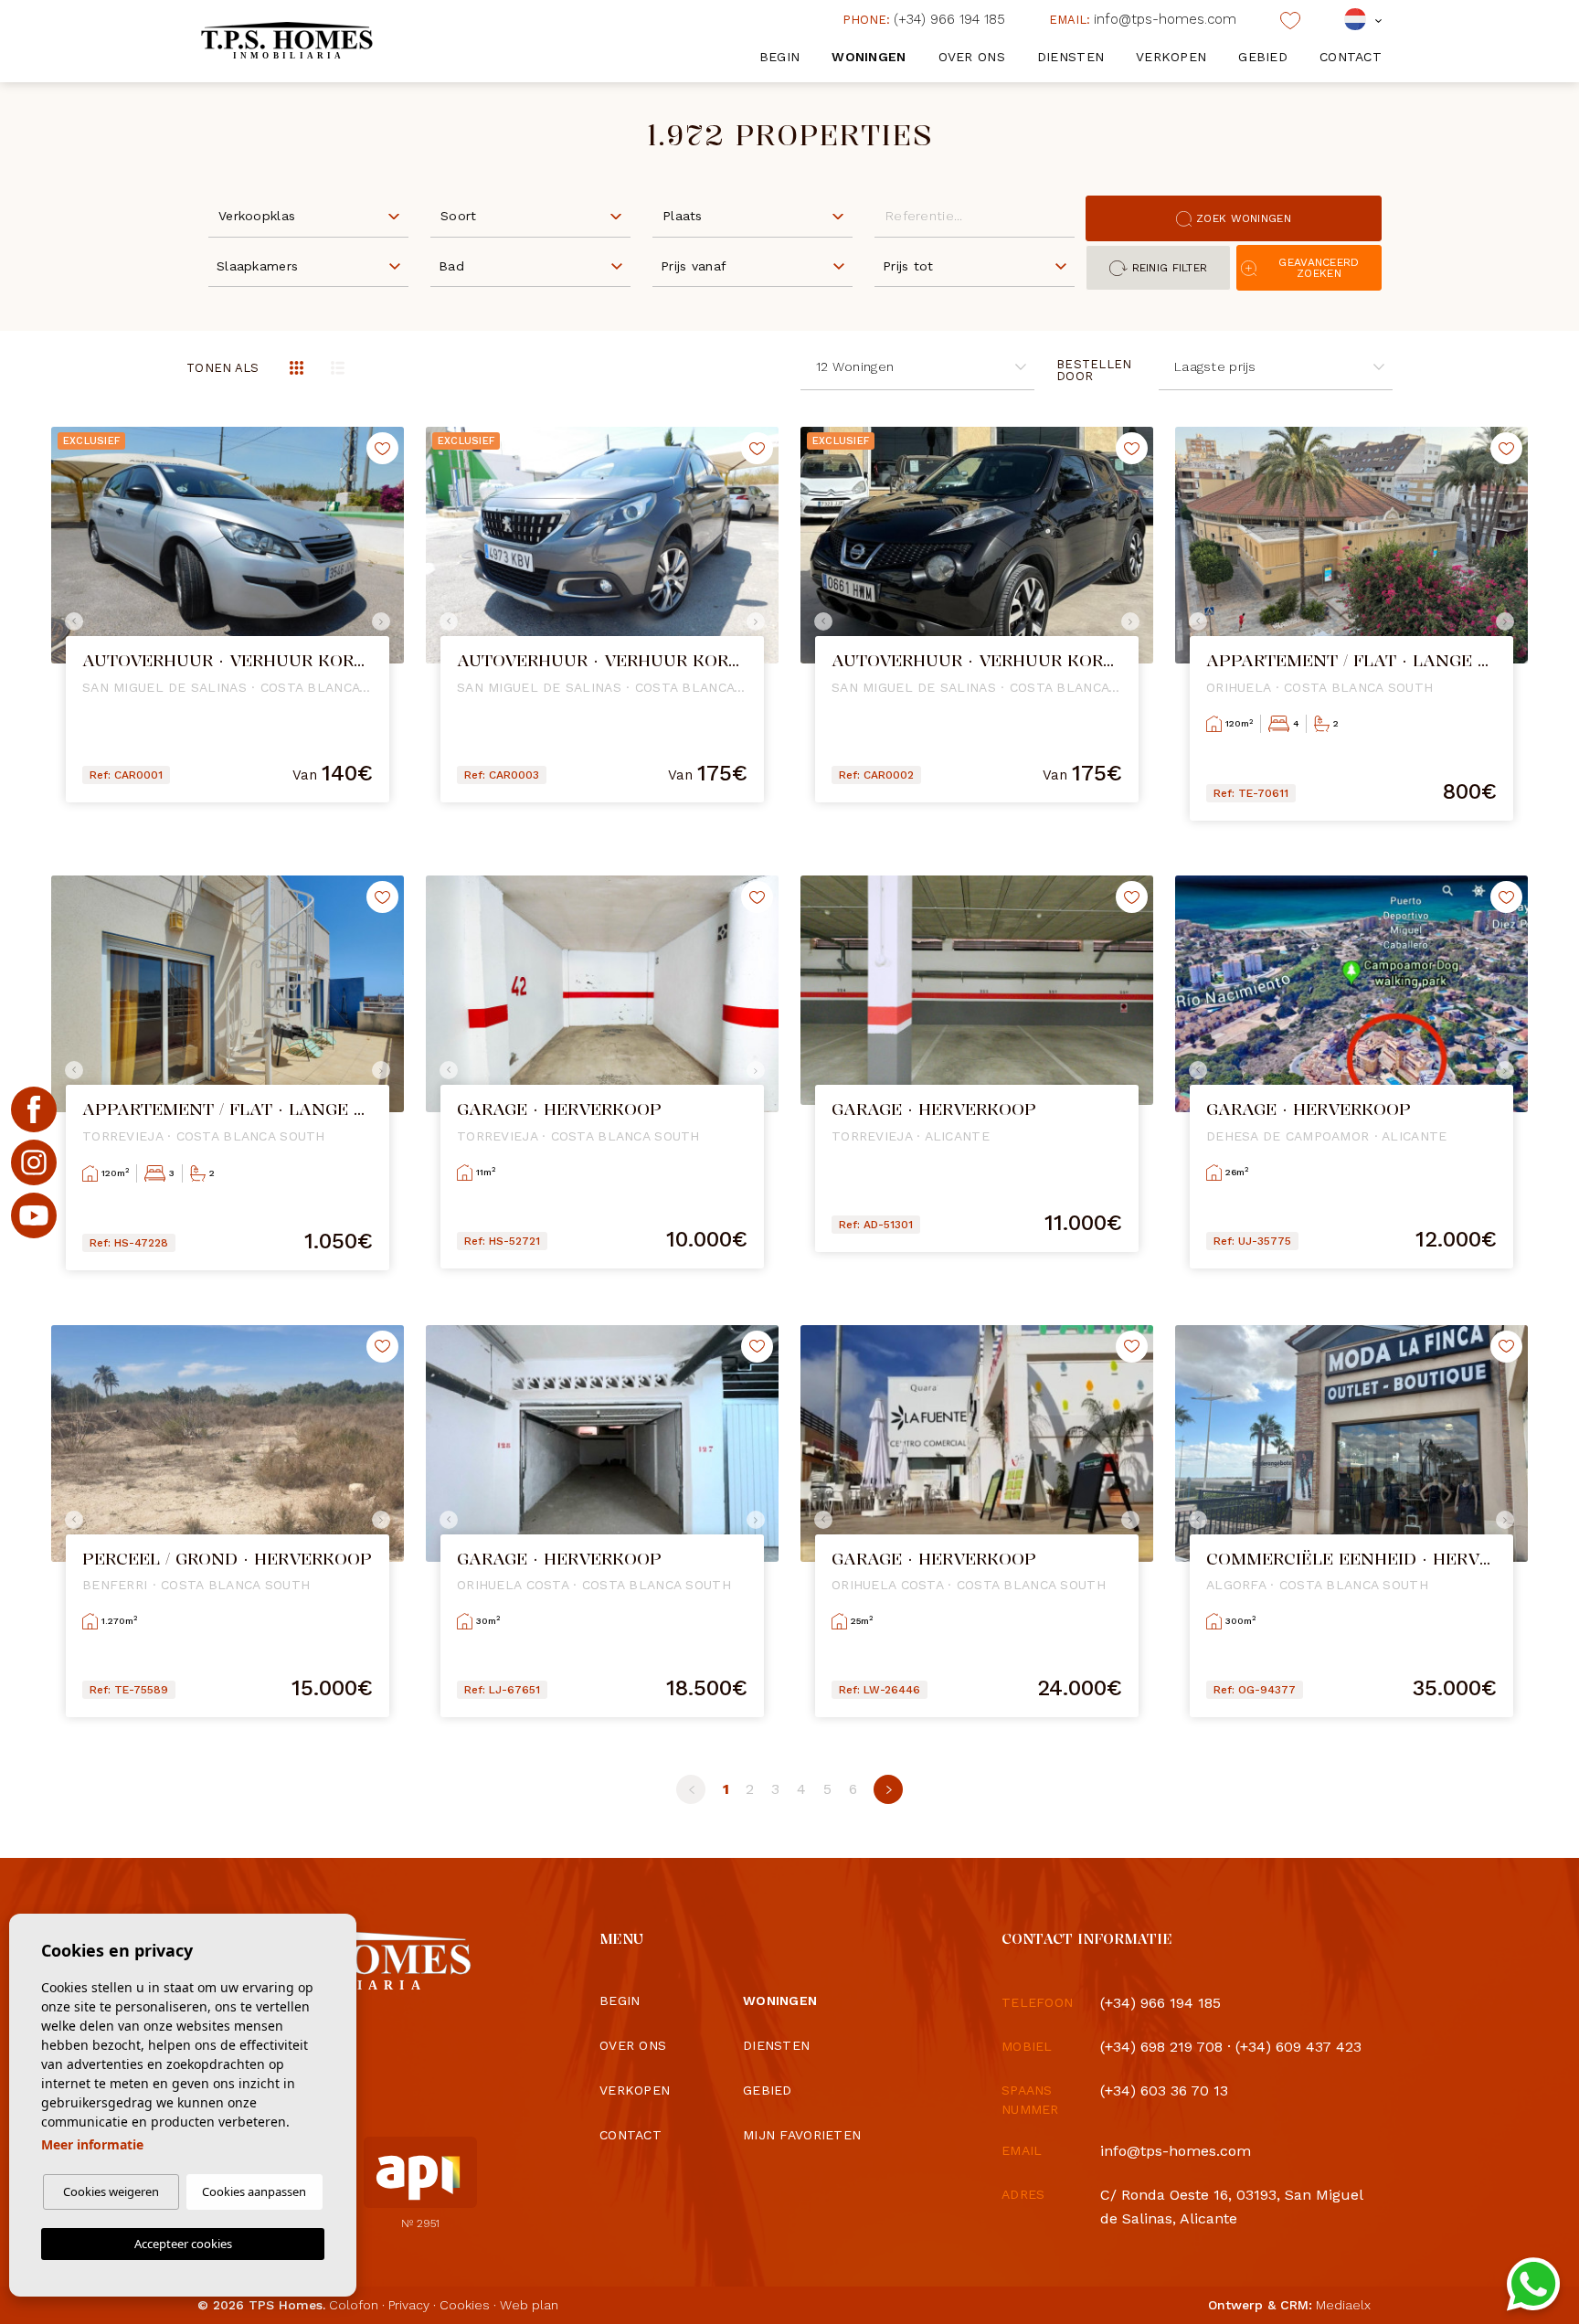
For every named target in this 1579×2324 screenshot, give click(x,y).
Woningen (869, 57)
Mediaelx (1343, 2305)
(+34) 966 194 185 (924, 19)
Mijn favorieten (802, 2135)
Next (386, 621)
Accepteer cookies (183, 2244)
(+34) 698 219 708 (1161, 2047)
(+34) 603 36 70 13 (1164, 2091)
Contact (1351, 57)
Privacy (409, 2305)
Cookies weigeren (111, 2191)
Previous (69, 621)
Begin (779, 57)
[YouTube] (34, 1215)
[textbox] (313, 216)
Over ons (972, 57)
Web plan (529, 2305)
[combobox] (308, 215)
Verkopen (1171, 57)
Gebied (1263, 57)
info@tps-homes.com (1143, 19)
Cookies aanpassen (254, 2191)
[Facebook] (34, 1109)
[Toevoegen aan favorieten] (382, 448)
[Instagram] (34, 1162)
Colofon (354, 2305)
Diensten (1070, 57)
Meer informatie (92, 2144)
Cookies (465, 2305)
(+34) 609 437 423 (1298, 2047)
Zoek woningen (1244, 218)
